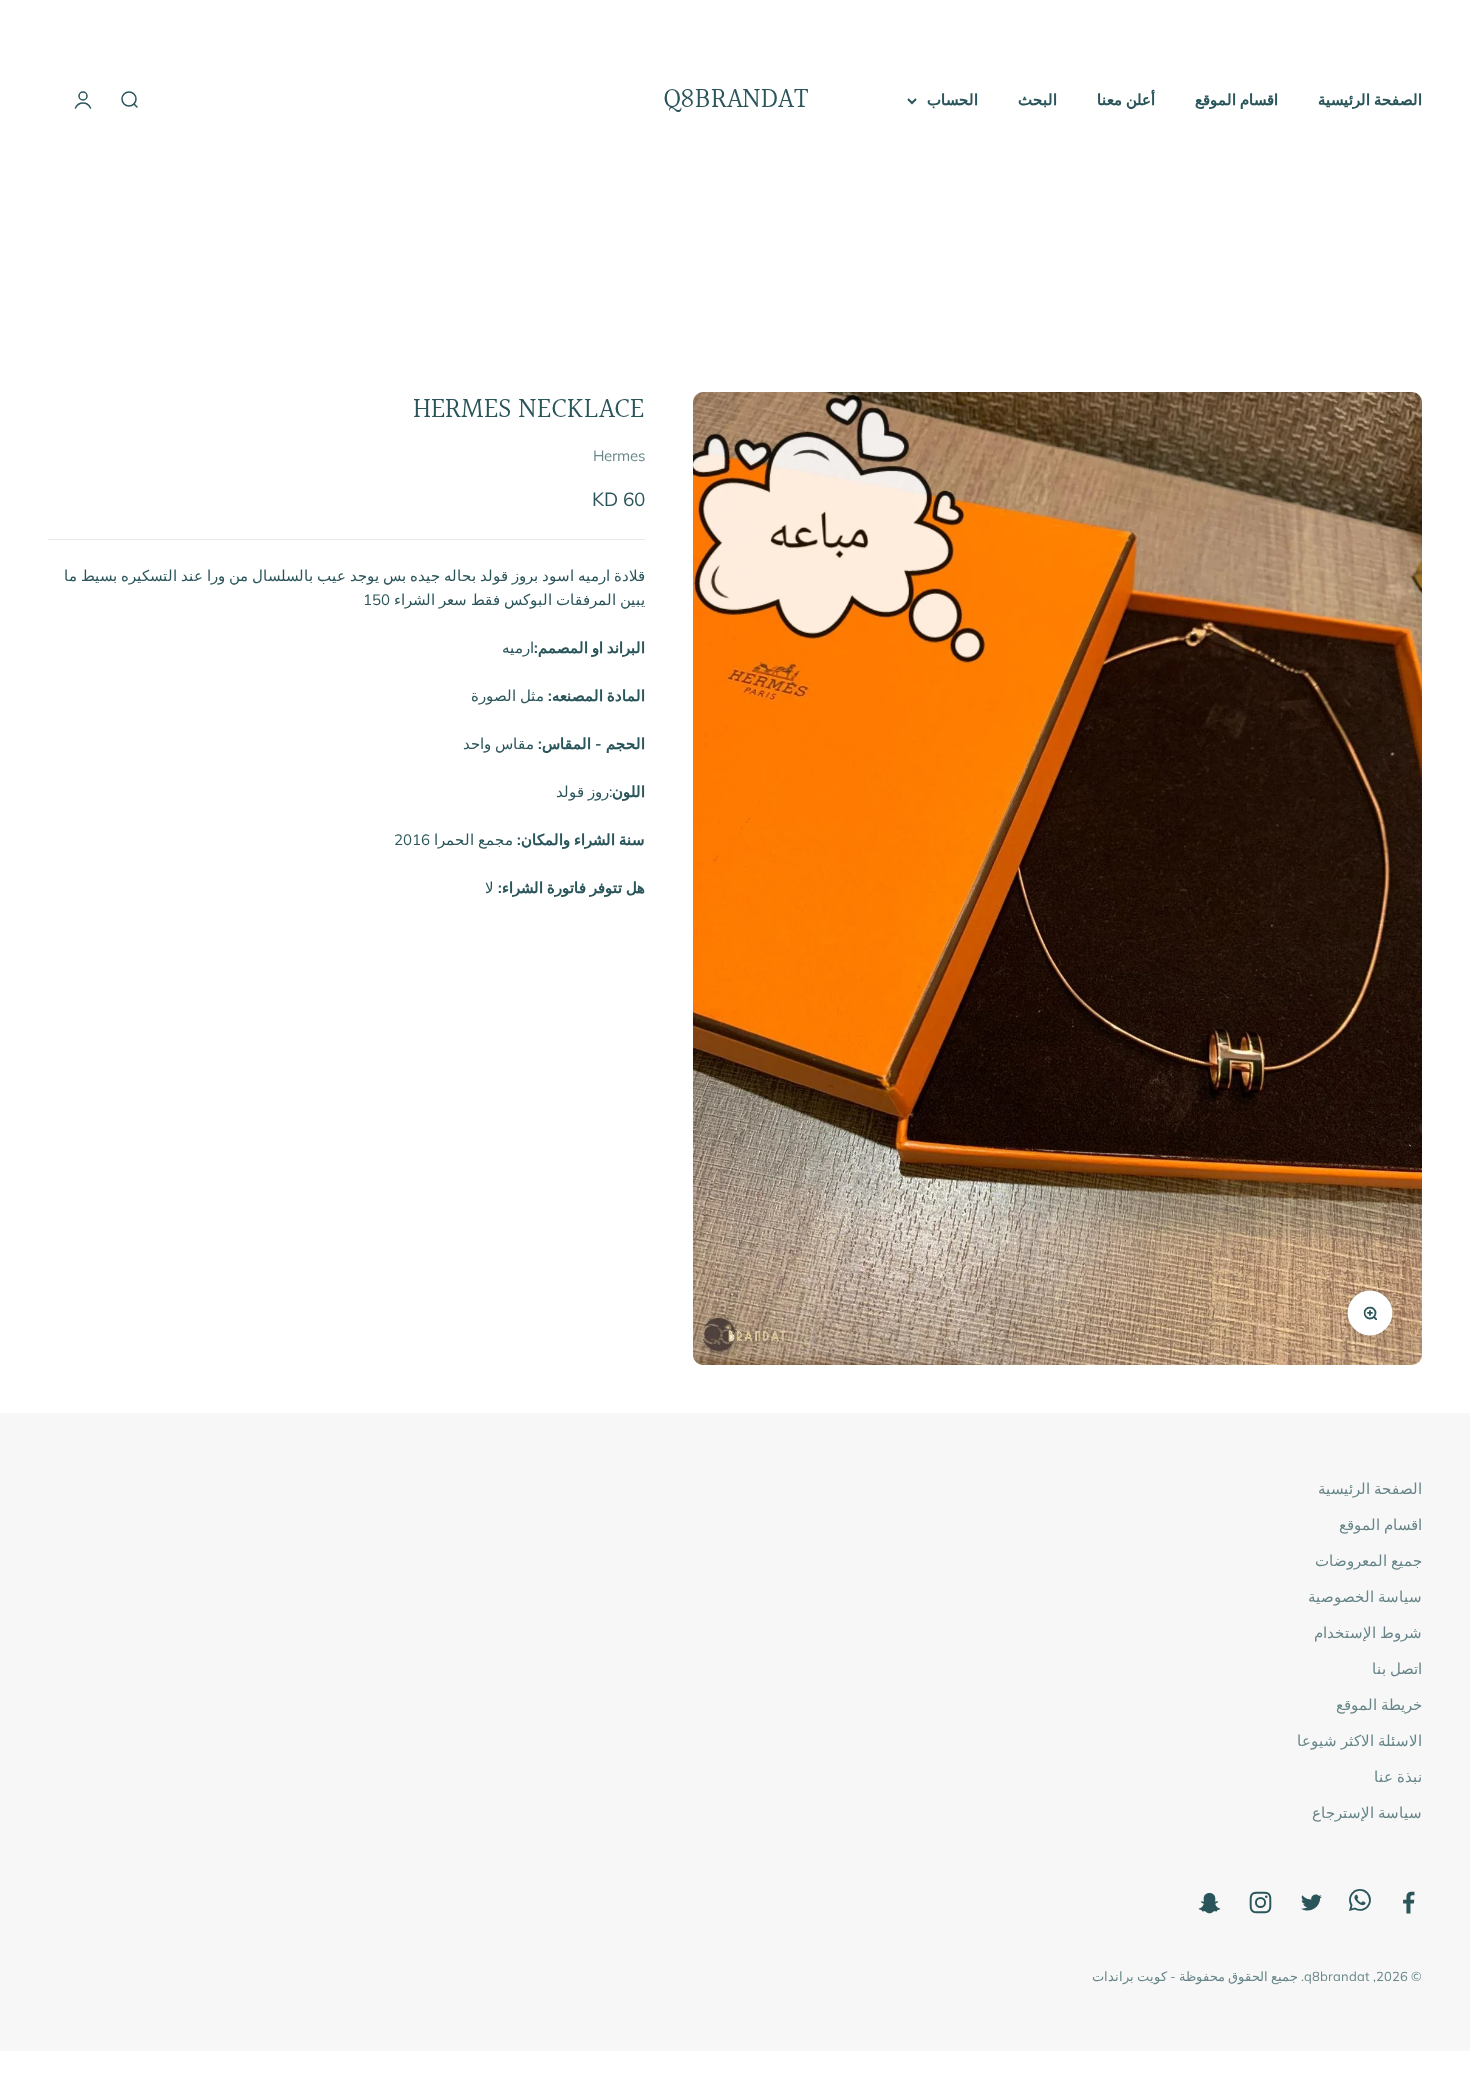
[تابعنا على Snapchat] (1209, 1902)
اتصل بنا (1397, 1668)
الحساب (952, 99)
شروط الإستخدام (1368, 1632)
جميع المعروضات (1368, 1560)
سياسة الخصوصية (1365, 1596)
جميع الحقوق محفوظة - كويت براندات (1195, 1976)
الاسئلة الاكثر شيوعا (1359, 1740)
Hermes (619, 456)
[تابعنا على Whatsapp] (1360, 1905)
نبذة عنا (1398, 1776)
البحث (1037, 99)
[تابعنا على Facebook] (1408, 1902)
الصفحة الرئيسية (1370, 99)
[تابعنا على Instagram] (1260, 1902)
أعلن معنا (1126, 99)
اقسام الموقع (1236, 99)
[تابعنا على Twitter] (1311, 1902)
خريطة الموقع (1379, 1704)
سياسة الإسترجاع (1367, 1812)
